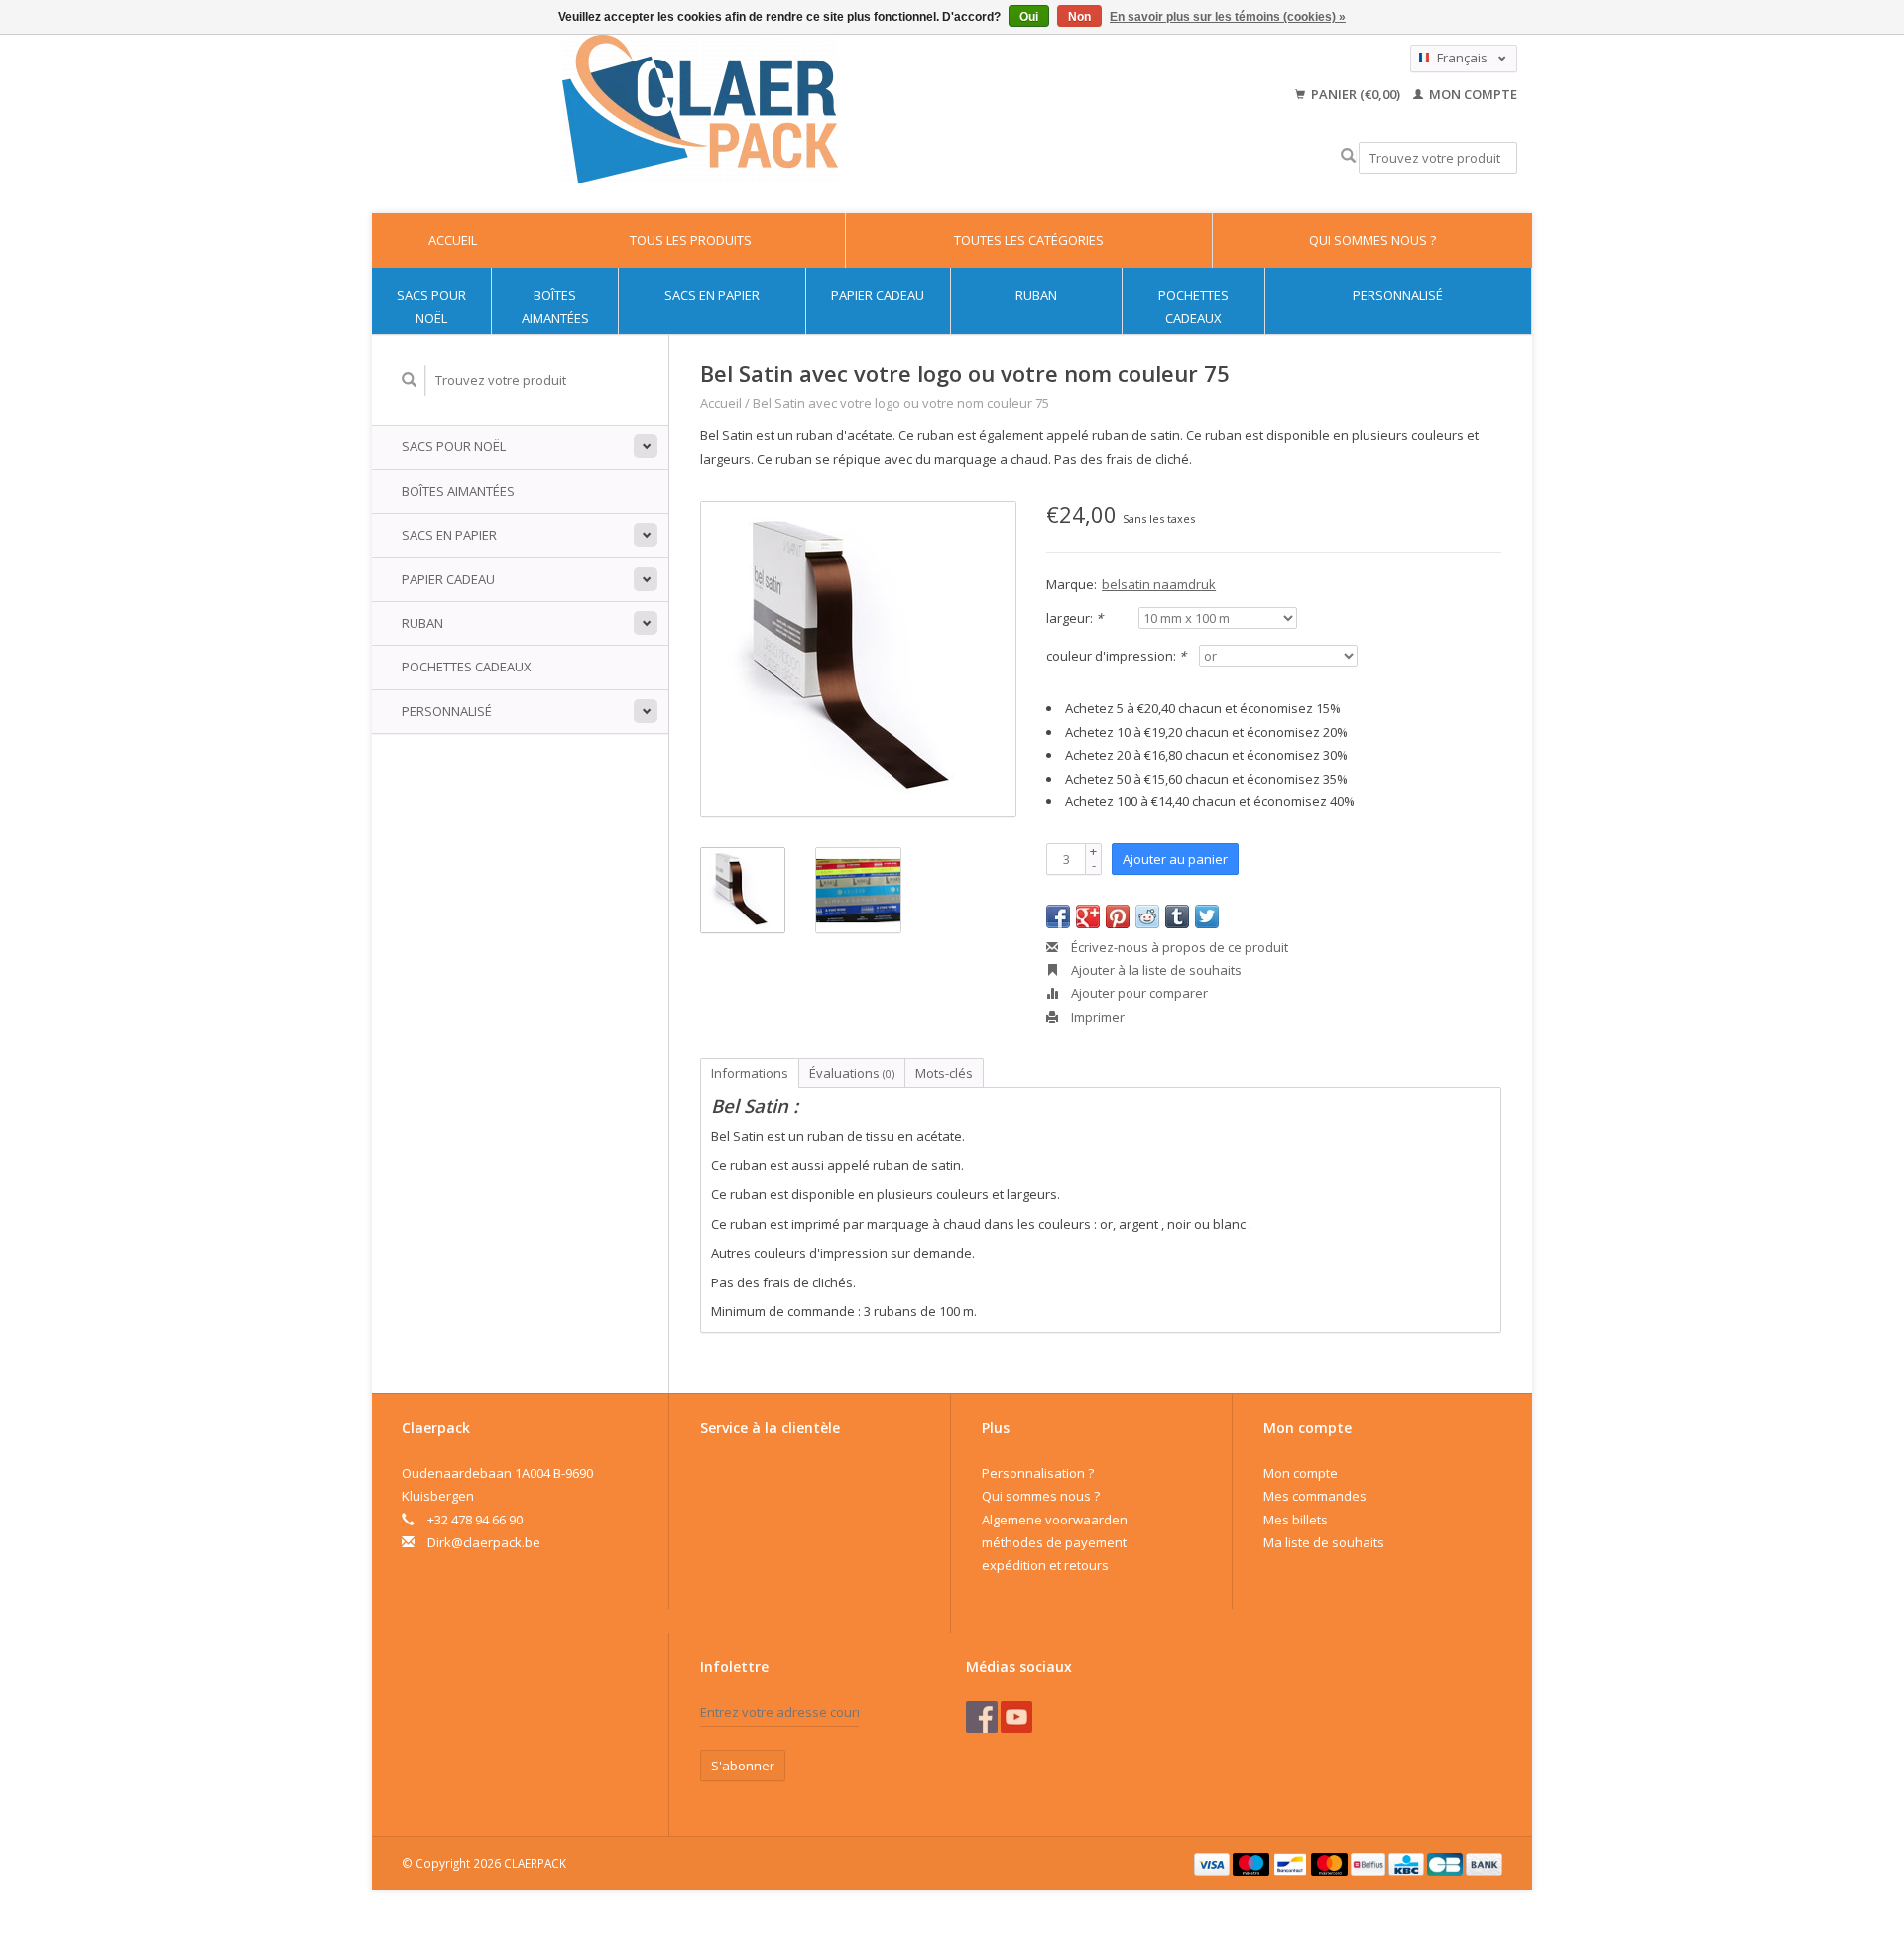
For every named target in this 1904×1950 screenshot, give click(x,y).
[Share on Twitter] (1207, 916)
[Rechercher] (1348, 156)
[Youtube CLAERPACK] (1016, 1717)
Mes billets (1296, 1520)
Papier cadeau (878, 295)
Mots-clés (944, 1073)
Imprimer (1096, 1017)
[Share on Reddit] (1147, 916)
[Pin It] (1118, 916)
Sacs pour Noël (431, 306)
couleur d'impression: (1116, 656)
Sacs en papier (712, 295)
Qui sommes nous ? (1372, 240)
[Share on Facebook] (1058, 916)
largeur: (1074, 618)
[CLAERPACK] (700, 109)
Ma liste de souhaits (1324, 1542)
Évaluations (852, 1073)
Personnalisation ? (1038, 1473)
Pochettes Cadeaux (1193, 306)
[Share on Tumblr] (1177, 916)
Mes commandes (1315, 1496)
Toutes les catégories (1029, 240)
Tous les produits (691, 240)
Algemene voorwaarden (1055, 1520)
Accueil (453, 240)
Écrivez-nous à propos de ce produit (1178, 947)
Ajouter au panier (1175, 859)
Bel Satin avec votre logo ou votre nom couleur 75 (901, 403)
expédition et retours (1045, 1565)
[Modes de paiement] (1214, 1863)
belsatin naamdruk (1159, 584)
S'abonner (743, 1766)
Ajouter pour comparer (1138, 993)
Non (1079, 17)
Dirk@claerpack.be (484, 1542)
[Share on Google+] (1088, 916)
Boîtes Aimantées (555, 306)
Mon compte (1472, 94)
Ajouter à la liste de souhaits (1155, 970)
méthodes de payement (1054, 1542)
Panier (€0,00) (1356, 94)
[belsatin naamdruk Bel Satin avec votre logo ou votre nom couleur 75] (858, 659)
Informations (750, 1073)
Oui (1029, 17)
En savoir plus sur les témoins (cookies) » (1228, 17)
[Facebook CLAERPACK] (982, 1717)
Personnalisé (1398, 295)
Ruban (1036, 295)
